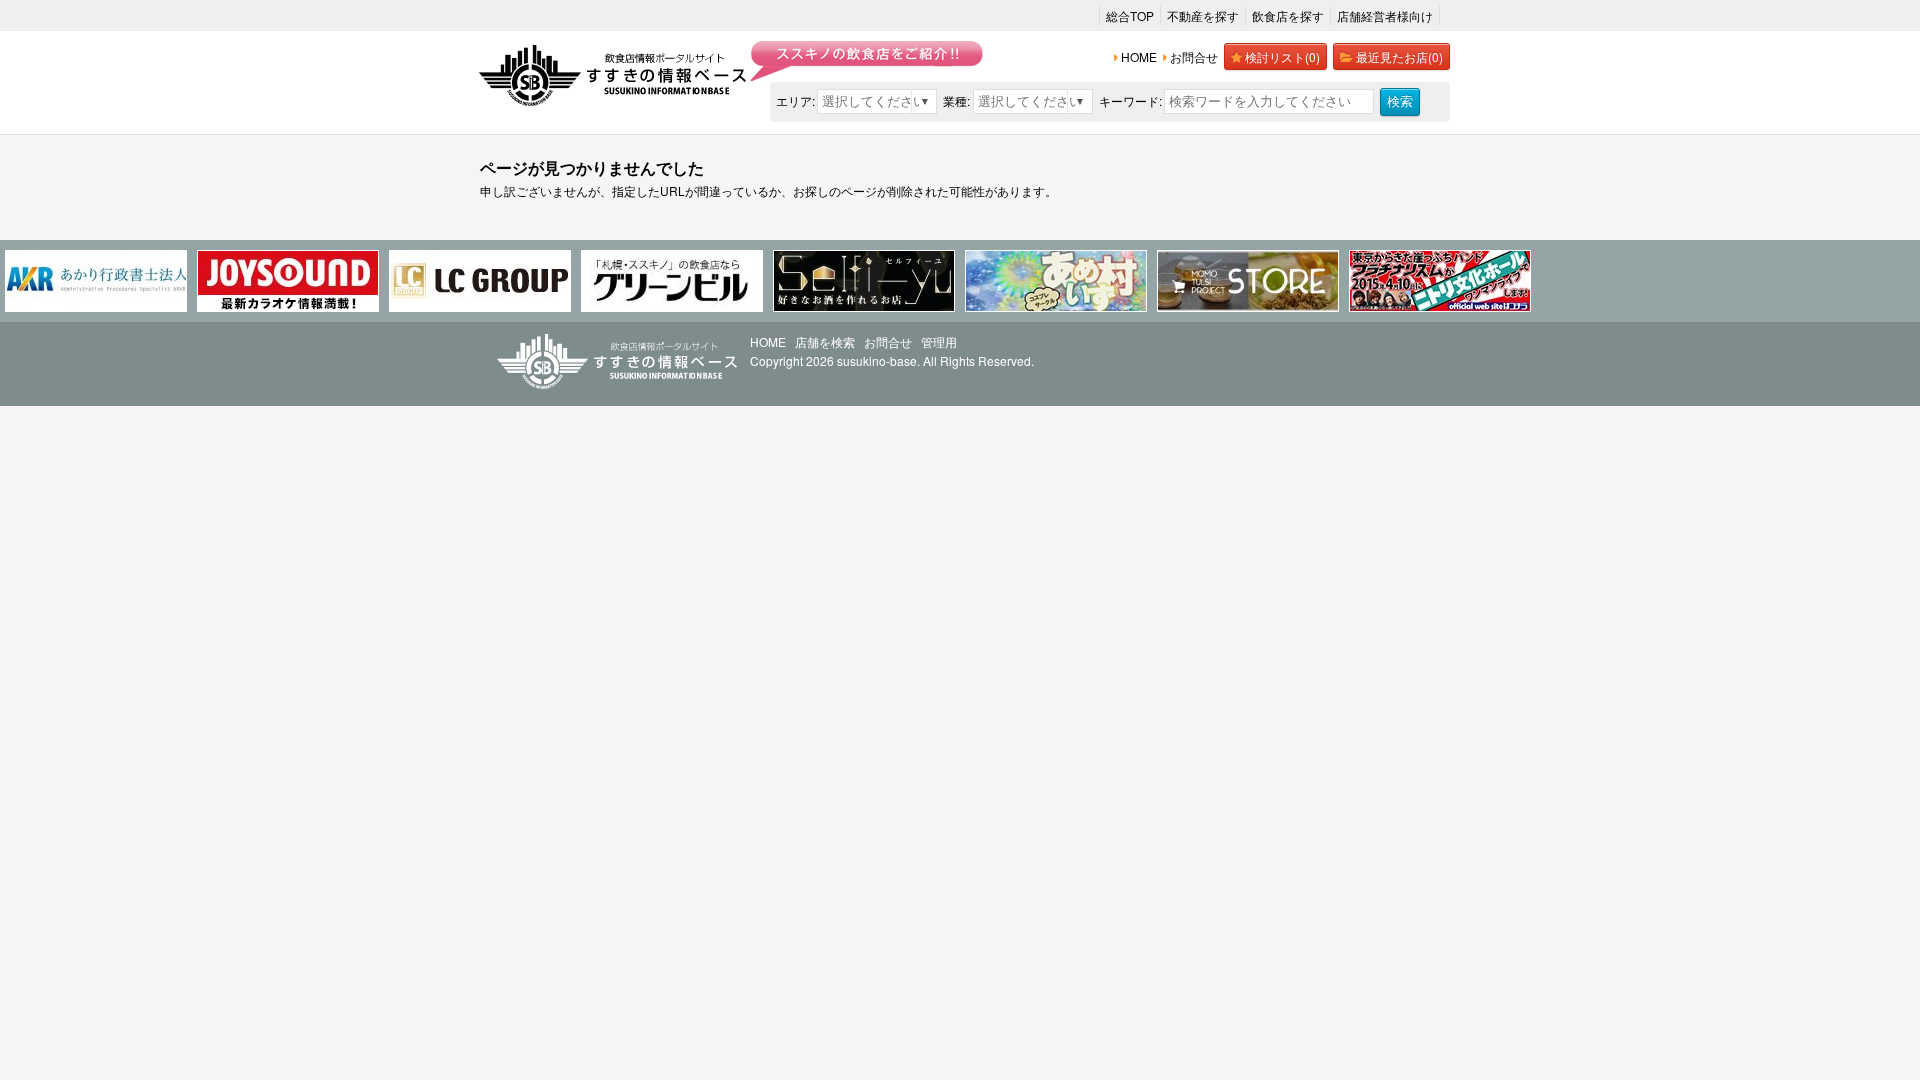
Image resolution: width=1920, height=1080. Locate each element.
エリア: (795, 100)
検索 (1400, 101)
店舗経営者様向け (1385, 15)
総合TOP (1130, 15)
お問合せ (888, 341)
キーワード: (1130, 100)
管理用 (939, 341)
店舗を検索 (825, 341)
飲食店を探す (1288, 15)
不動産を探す (1203, 15)
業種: (956, 100)
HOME (768, 341)
